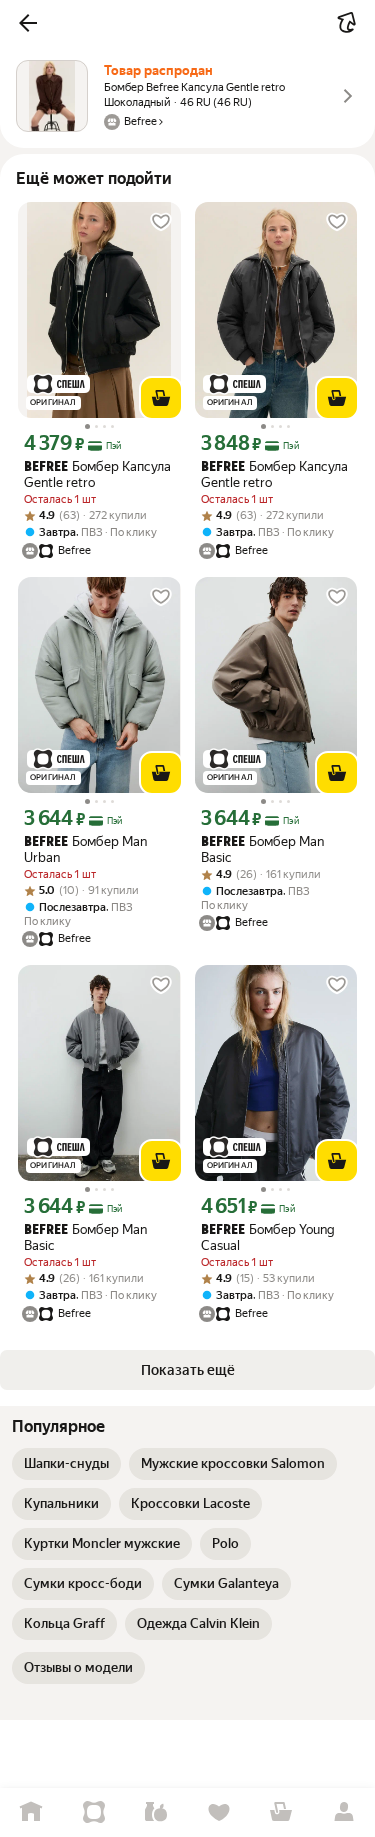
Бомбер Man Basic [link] (262, 849)
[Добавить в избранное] (161, 222)
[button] (28, 23)
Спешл (94, 1812)
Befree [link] (46, 467)
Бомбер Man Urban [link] (85, 849)
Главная (31, 1812)
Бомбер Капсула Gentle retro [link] (97, 474)
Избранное (219, 1812)
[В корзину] (161, 398)
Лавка (156, 1812)
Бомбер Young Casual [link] (268, 1237)
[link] (66, 1464)
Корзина (281, 1812)
